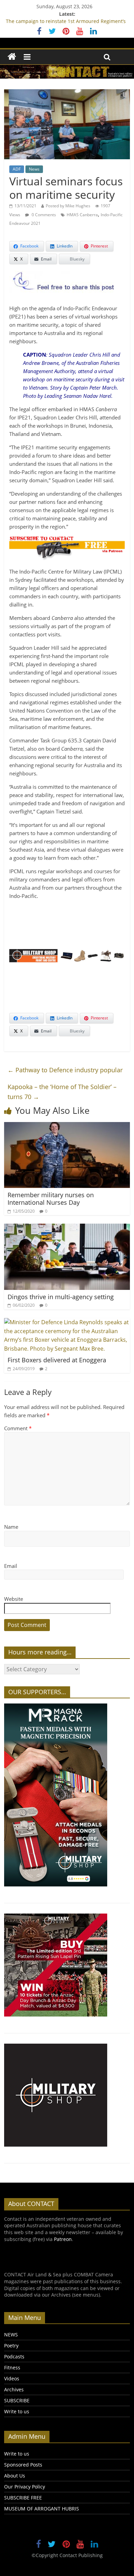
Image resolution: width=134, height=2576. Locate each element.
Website (14, 1599)
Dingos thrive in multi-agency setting (61, 1297)
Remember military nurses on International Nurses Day (51, 1199)
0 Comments (43, 215)
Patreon (63, 2239)
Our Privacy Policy (25, 2487)
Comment (18, 1428)
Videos (12, 2378)
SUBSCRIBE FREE (23, 2498)
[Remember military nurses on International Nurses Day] (67, 1126)
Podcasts (14, 2356)
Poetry (11, 2346)
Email (11, 1566)
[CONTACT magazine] (12, 57)
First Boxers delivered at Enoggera (57, 1360)
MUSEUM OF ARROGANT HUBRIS (42, 2509)
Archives (14, 2389)
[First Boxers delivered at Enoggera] (67, 1322)
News (34, 169)
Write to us (17, 2411)
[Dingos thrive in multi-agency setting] (67, 1228)
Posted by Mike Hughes (68, 206)
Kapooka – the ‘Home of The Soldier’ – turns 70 (62, 1092)
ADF (17, 169)
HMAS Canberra (82, 215)
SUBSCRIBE (17, 2400)
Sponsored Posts (23, 2465)
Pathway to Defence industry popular (65, 1070)
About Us (15, 2476)
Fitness (12, 2367)
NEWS (11, 2335)
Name (11, 1527)
